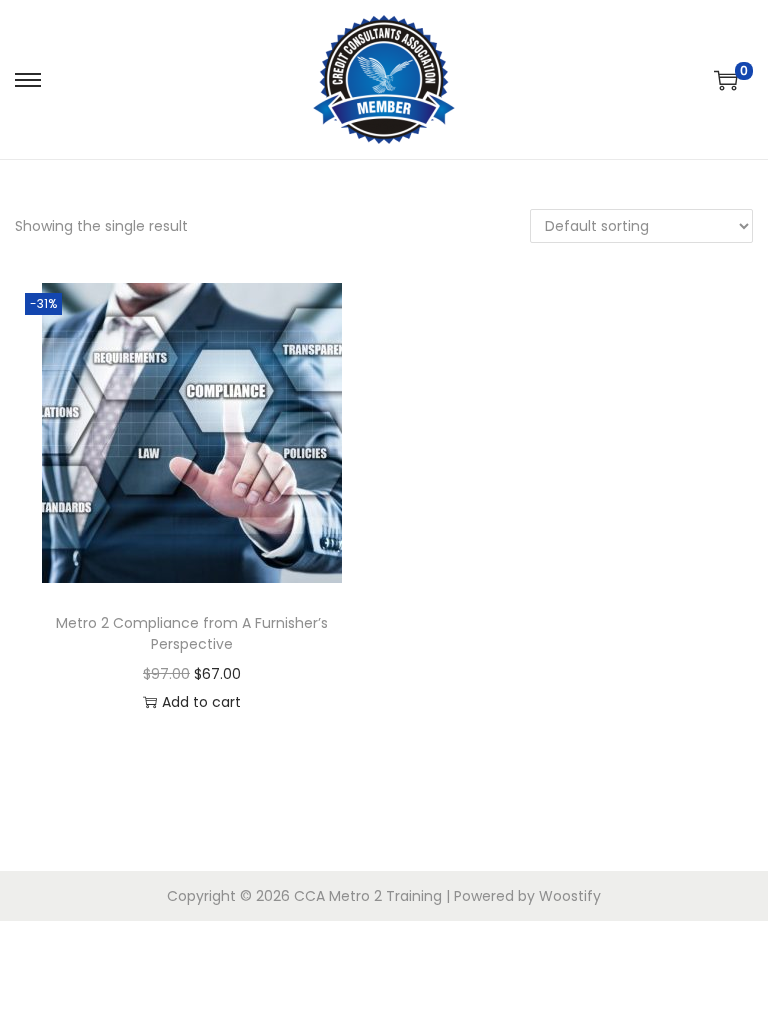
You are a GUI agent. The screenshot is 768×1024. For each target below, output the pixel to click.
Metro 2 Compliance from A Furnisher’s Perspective (192, 633)
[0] (726, 80)
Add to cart (201, 702)
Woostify (570, 896)
